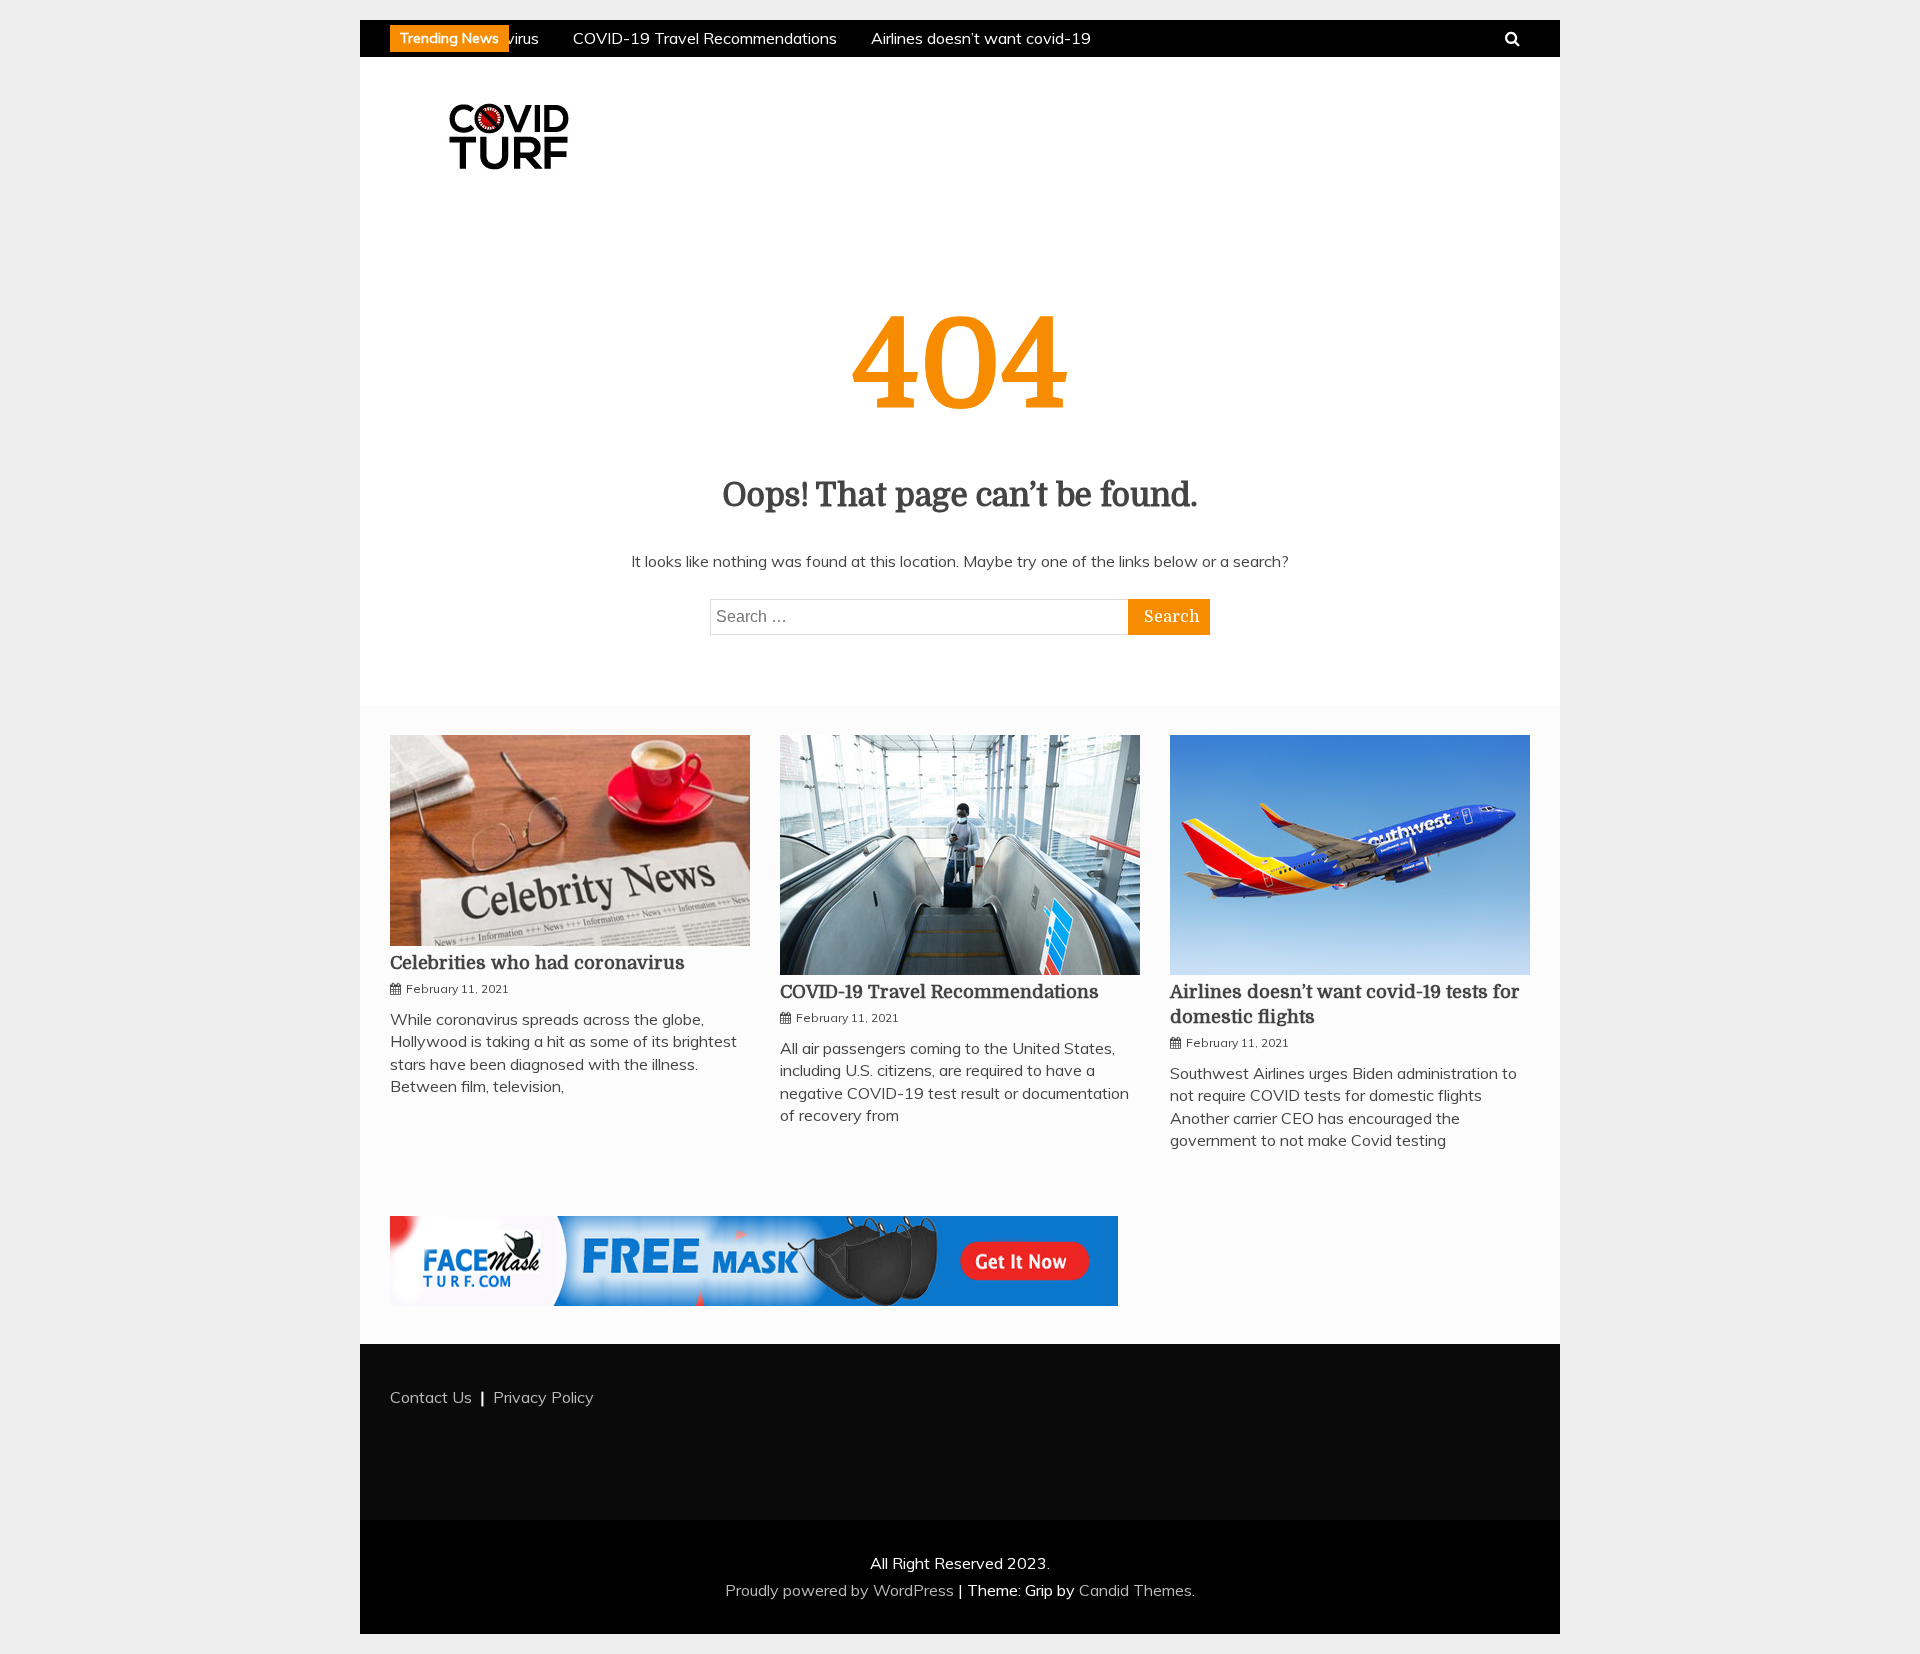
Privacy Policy (543, 1397)
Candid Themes (1135, 1590)
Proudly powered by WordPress (841, 1590)
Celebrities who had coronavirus (537, 963)
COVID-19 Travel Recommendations (701, 38)
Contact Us (431, 1397)
